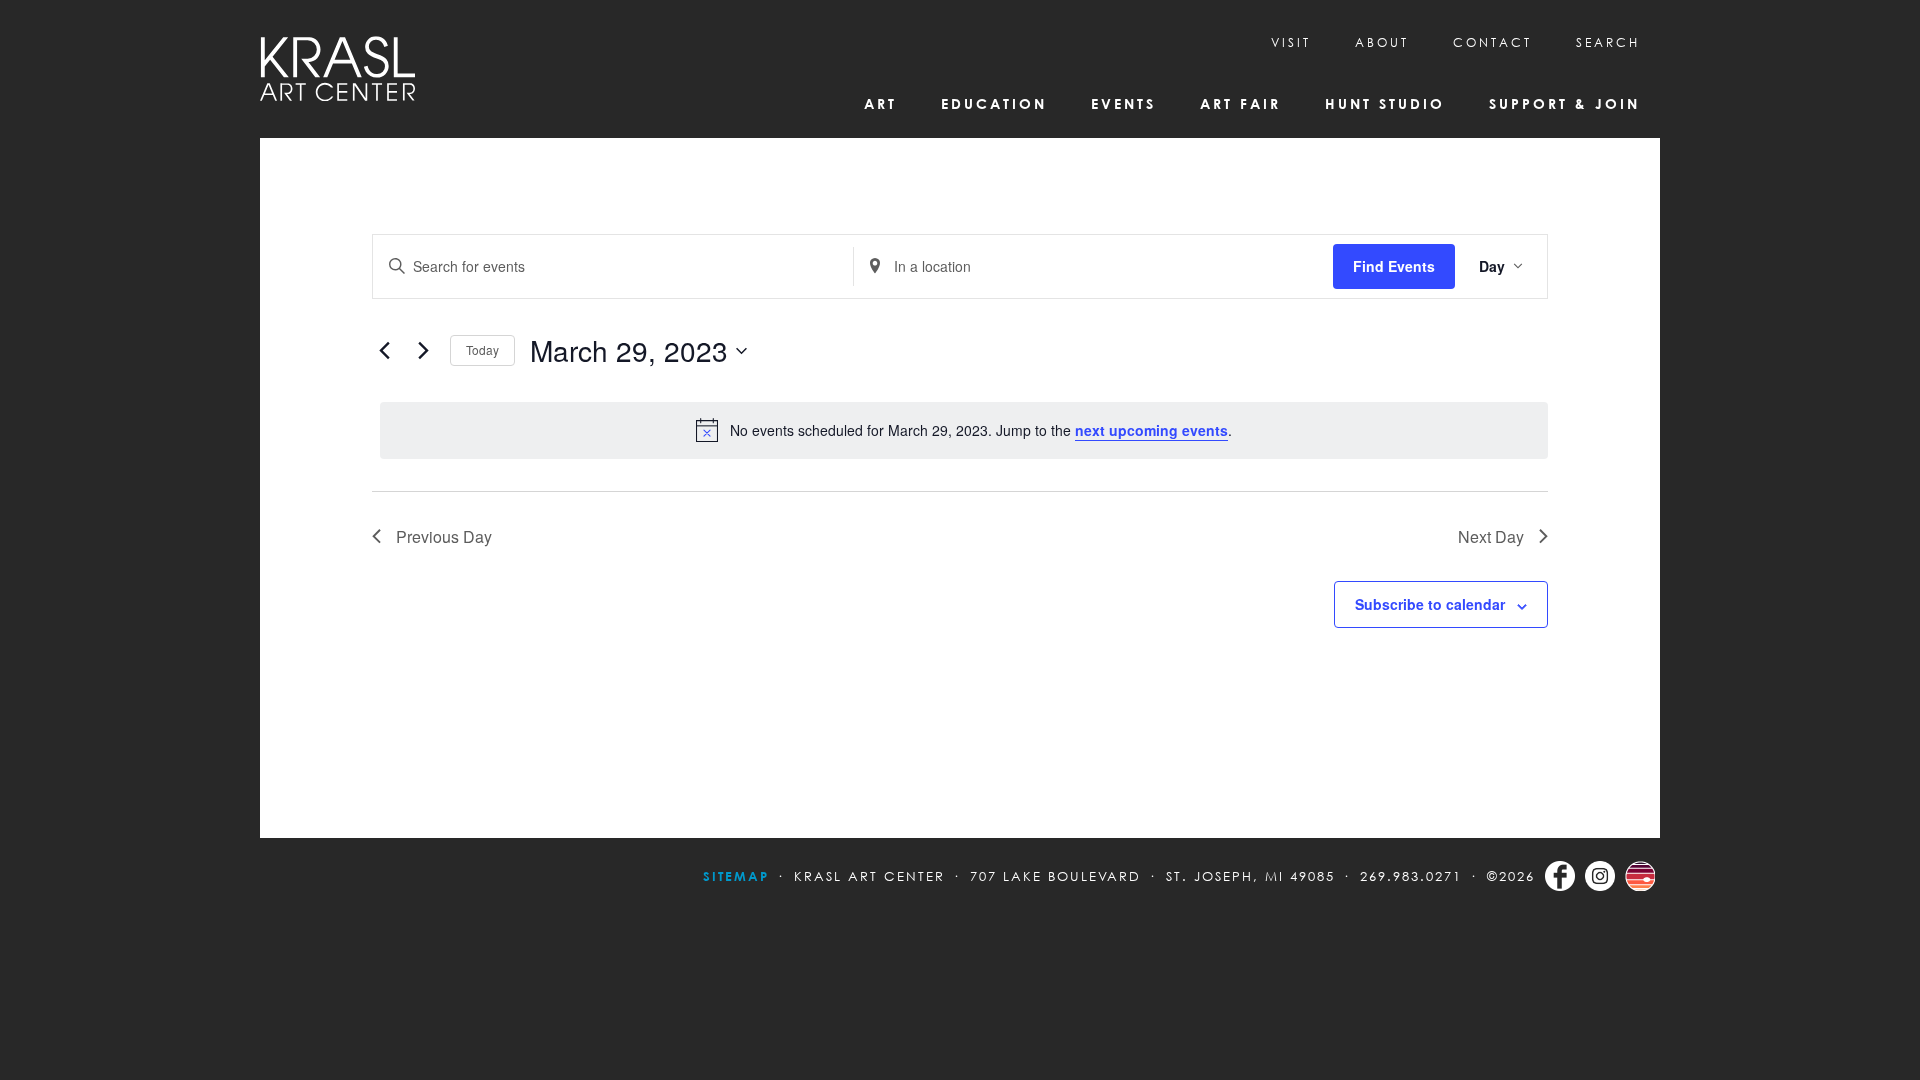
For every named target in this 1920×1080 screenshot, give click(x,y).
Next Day (1491, 536)
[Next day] (423, 351)
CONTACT (1492, 42)
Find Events (1394, 266)
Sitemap (736, 876)
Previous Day (444, 536)
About (1382, 42)
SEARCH (1608, 42)
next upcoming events (1151, 430)
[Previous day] (384, 351)
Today (482, 349)
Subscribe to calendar (1430, 604)
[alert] (964, 430)
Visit (1291, 42)
